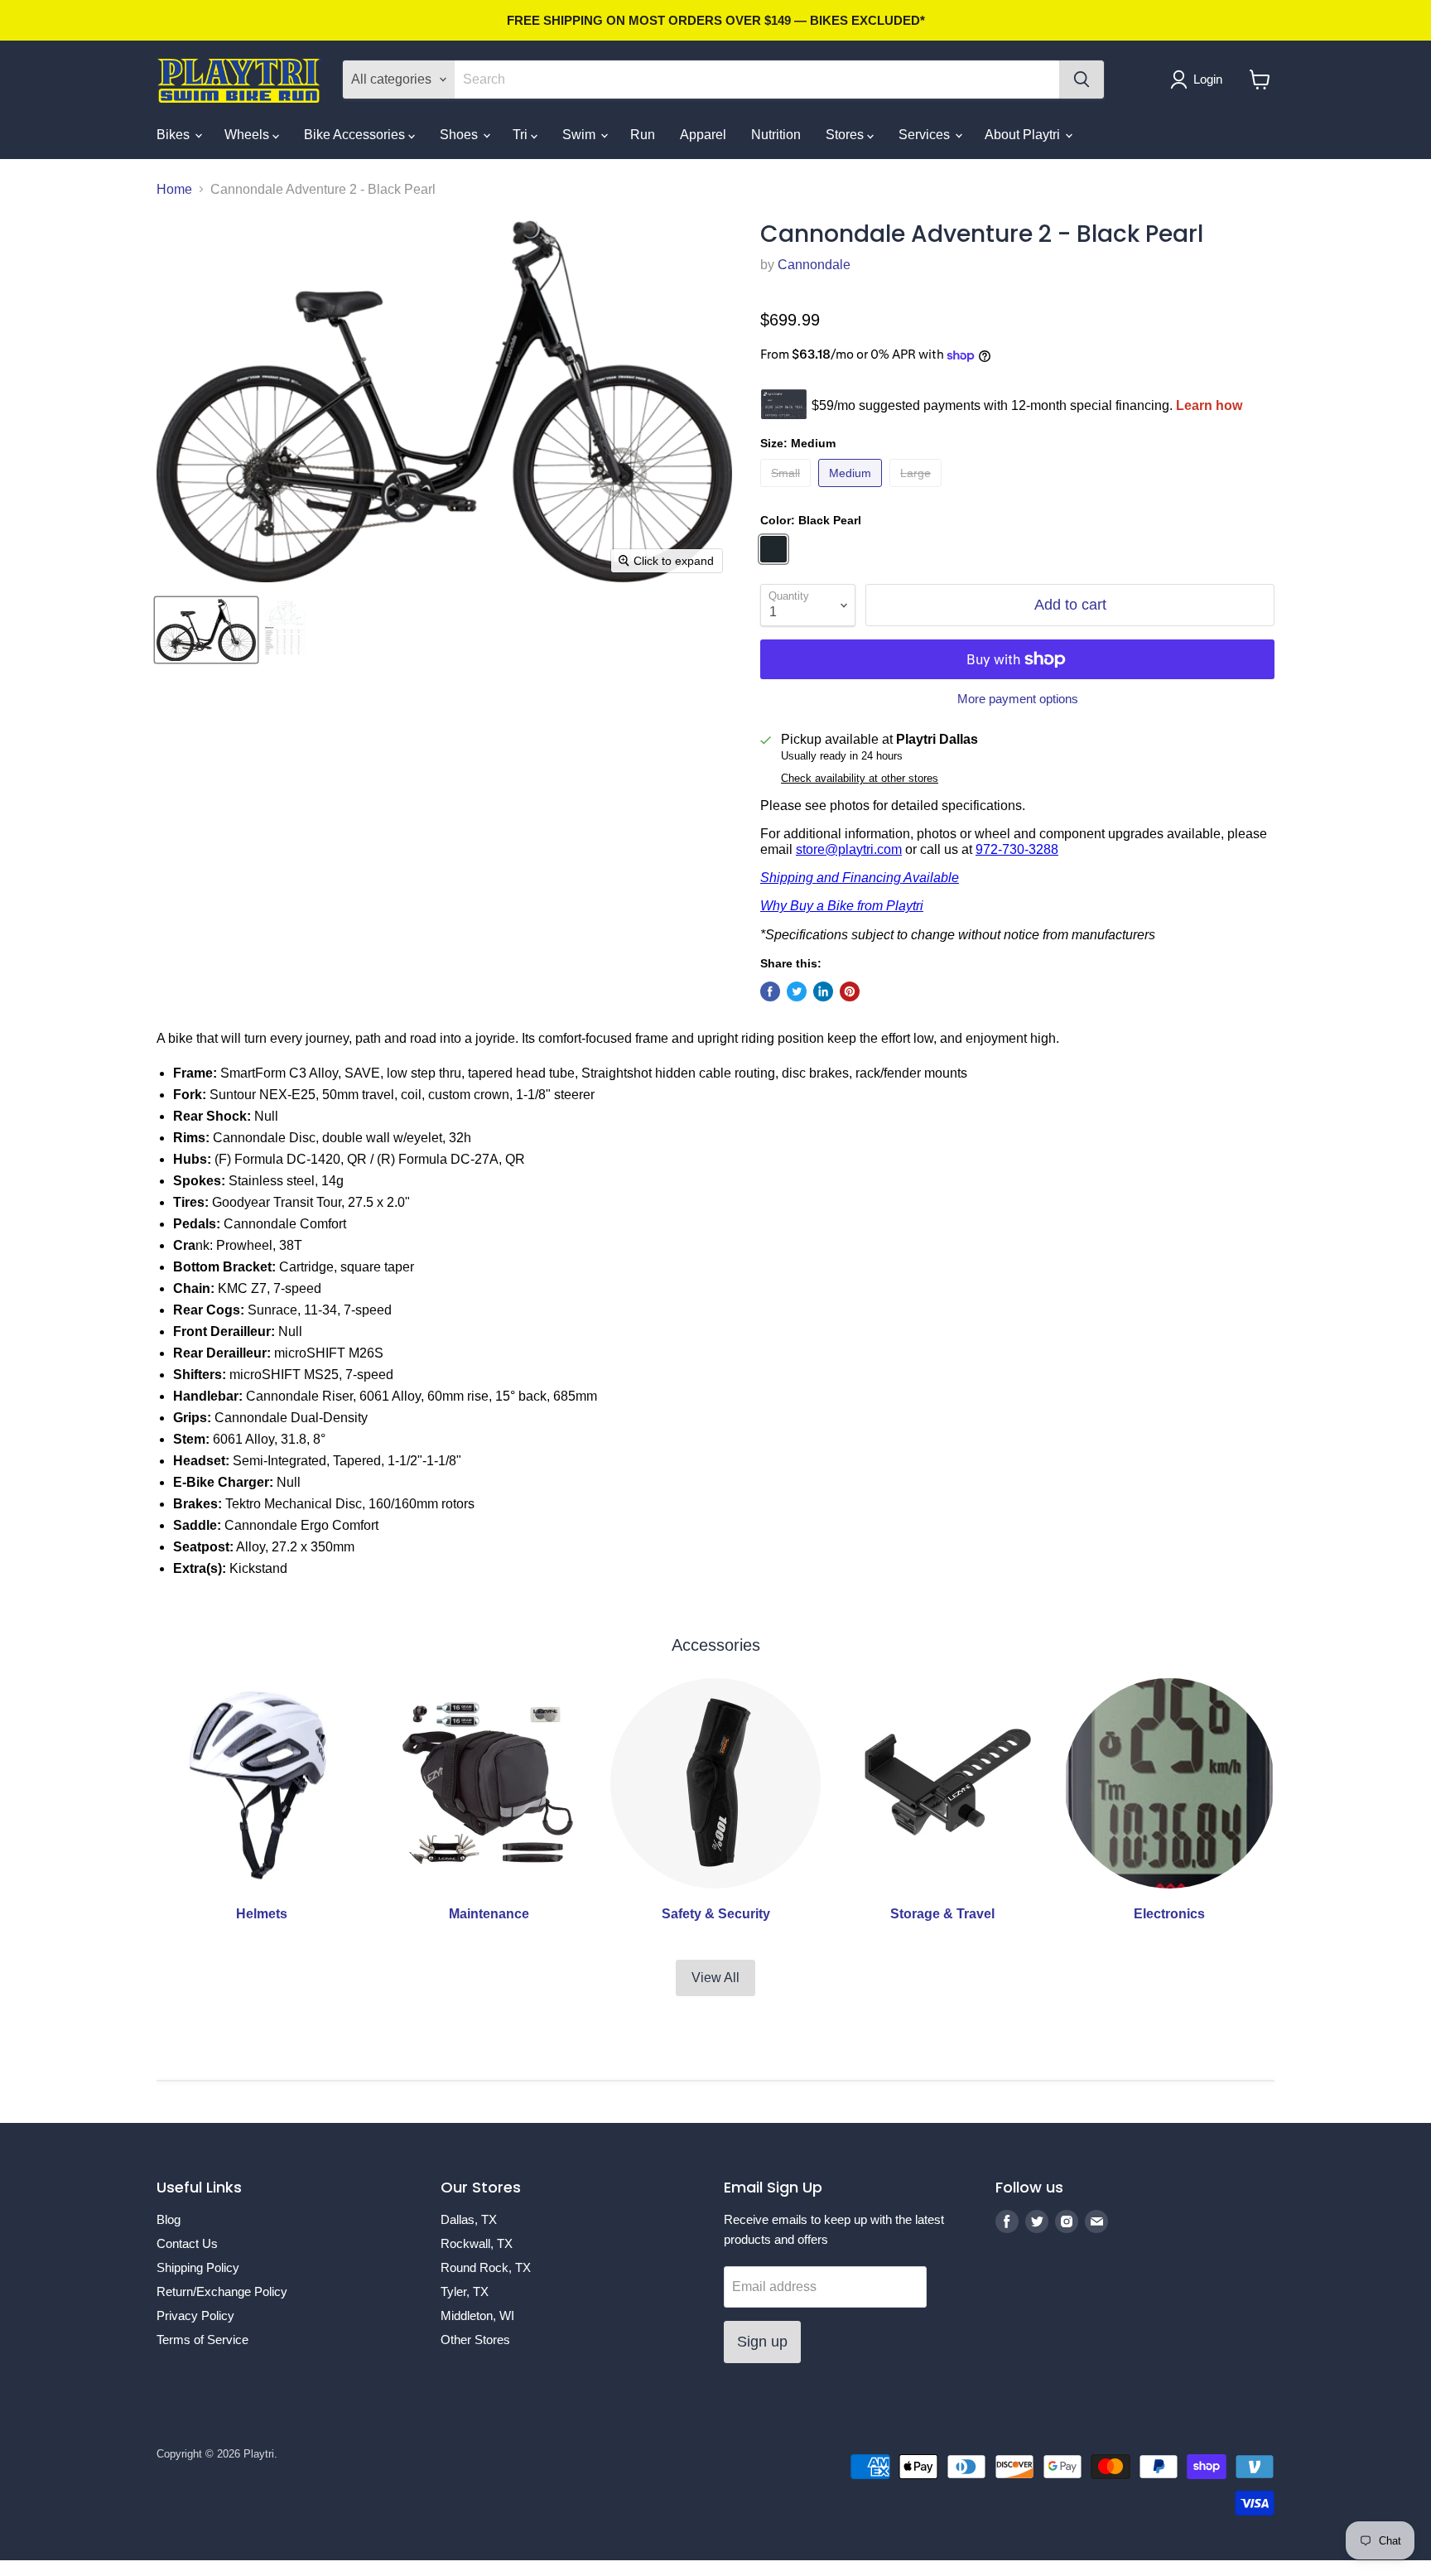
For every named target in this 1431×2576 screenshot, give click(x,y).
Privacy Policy (195, 2316)
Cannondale (814, 265)
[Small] (788, 491)
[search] (757, 80)
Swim (581, 135)
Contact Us (187, 2243)
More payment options (1018, 699)
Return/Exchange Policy (222, 2291)
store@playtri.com (849, 849)
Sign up (762, 2342)
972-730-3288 (1017, 849)
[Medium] (852, 491)
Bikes (175, 135)
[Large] (918, 491)
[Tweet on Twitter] (797, 991)
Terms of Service (202, 2340)
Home (174, 189)
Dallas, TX (469, 2219)
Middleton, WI (477, 2316)
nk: (195, 1245)
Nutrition (776, 135)
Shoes (460, 135)
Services (926, 135)
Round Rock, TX (486, 2267)
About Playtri (1024, 135)
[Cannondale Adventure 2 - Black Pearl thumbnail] (206, 630)
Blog (169, 2219)
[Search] (1082, 80)
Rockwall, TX (477, 2243)
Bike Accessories (356, 135)
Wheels (248, 135)
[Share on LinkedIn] (823, 991)
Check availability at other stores (860, 779)
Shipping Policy (198, 2267)
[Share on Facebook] (770, 991)
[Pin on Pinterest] (850, 991)
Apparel (703, 135)
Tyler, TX (465, 2291)
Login (1208, 79)
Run (643, 135)
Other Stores (475, 2340)
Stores (846, 135)
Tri (522, 135)
